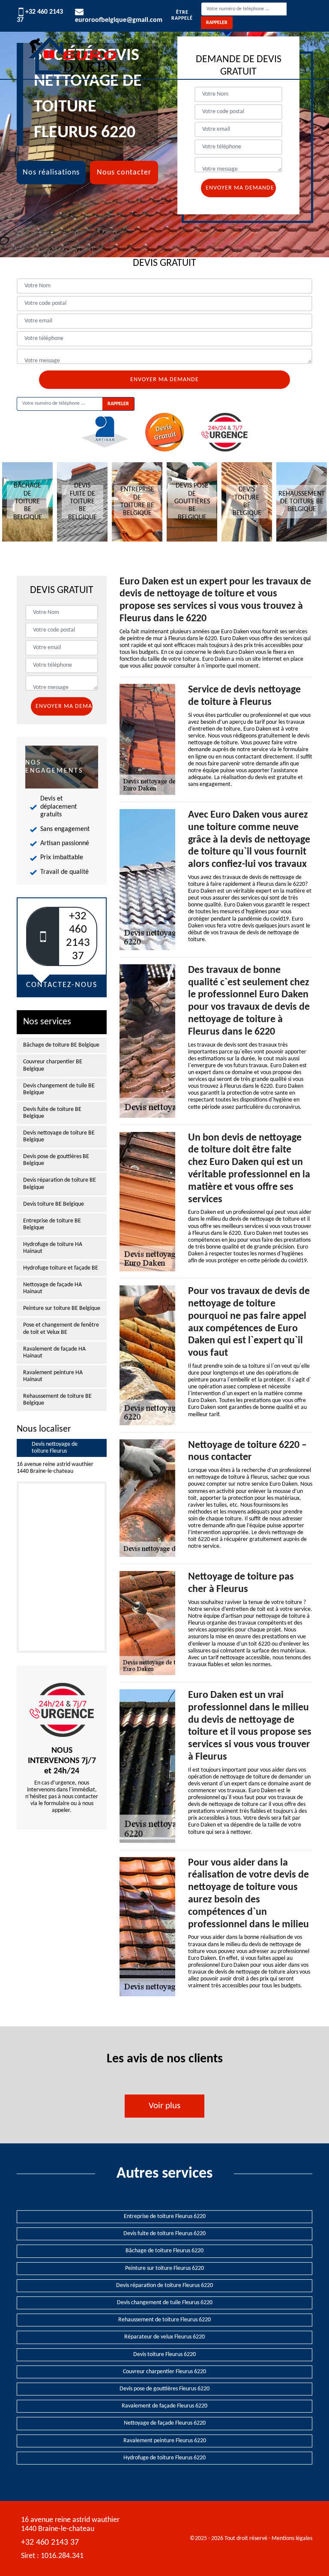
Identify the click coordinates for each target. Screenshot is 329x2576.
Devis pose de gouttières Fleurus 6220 (164, 2389)
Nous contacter (124, 173)
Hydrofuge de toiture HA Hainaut (53, 1248)
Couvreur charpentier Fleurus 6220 (164, 2372)
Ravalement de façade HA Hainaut (54, 1353)
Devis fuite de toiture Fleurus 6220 (164, 2234)
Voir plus (164, 2106)
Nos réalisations (51, 173)
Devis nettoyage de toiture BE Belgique (59, 1136)
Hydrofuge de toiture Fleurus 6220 (164, 2458)
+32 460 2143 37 (50, 2543)
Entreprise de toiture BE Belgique (52, 1224)
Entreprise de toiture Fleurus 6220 (165, 2216)
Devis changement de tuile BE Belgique (59, 1089)
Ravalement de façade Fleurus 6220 (164, 2406)
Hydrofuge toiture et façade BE (61, 1268)
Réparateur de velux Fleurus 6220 (164, 2337)
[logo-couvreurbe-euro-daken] (72, 55)
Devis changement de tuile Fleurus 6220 (165, 2303)
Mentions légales (292, 2538)
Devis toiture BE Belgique (54, 1204)
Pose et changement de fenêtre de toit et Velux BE (61, 1329)
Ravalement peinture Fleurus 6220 (165, 2441)
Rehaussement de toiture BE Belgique (57, 1400)
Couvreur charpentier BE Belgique (53, 1065)
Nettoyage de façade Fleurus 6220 (165, 2423)
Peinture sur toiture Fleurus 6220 (164, 2268)
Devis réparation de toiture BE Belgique (60, 1184)
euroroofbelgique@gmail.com (119, 20)
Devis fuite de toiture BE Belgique (52, 1113)
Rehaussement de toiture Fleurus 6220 (164, 2320)
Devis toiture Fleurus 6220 (164, 2355)
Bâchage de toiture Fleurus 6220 (164, 2251)
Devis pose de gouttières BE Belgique (56, 1160)
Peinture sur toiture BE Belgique (62, 1308)
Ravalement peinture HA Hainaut (53, 1376)
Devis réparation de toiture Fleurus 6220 (164, 2286)
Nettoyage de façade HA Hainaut (52, 1288)
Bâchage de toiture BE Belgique (61, 1045)
